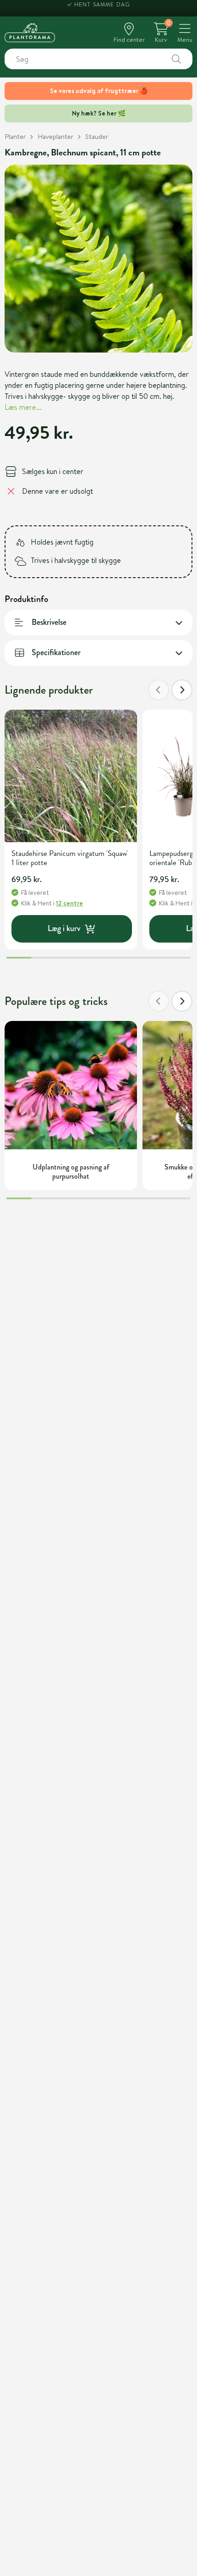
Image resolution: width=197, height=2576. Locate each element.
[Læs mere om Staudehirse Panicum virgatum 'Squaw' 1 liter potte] (71, 776)
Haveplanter (55, 136)
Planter (15, 136)
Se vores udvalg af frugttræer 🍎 (99, 91)
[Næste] (182, 690)
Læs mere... (23, 407)
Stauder (97, 136)
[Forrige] (159, 690)
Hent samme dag (102, 8)
